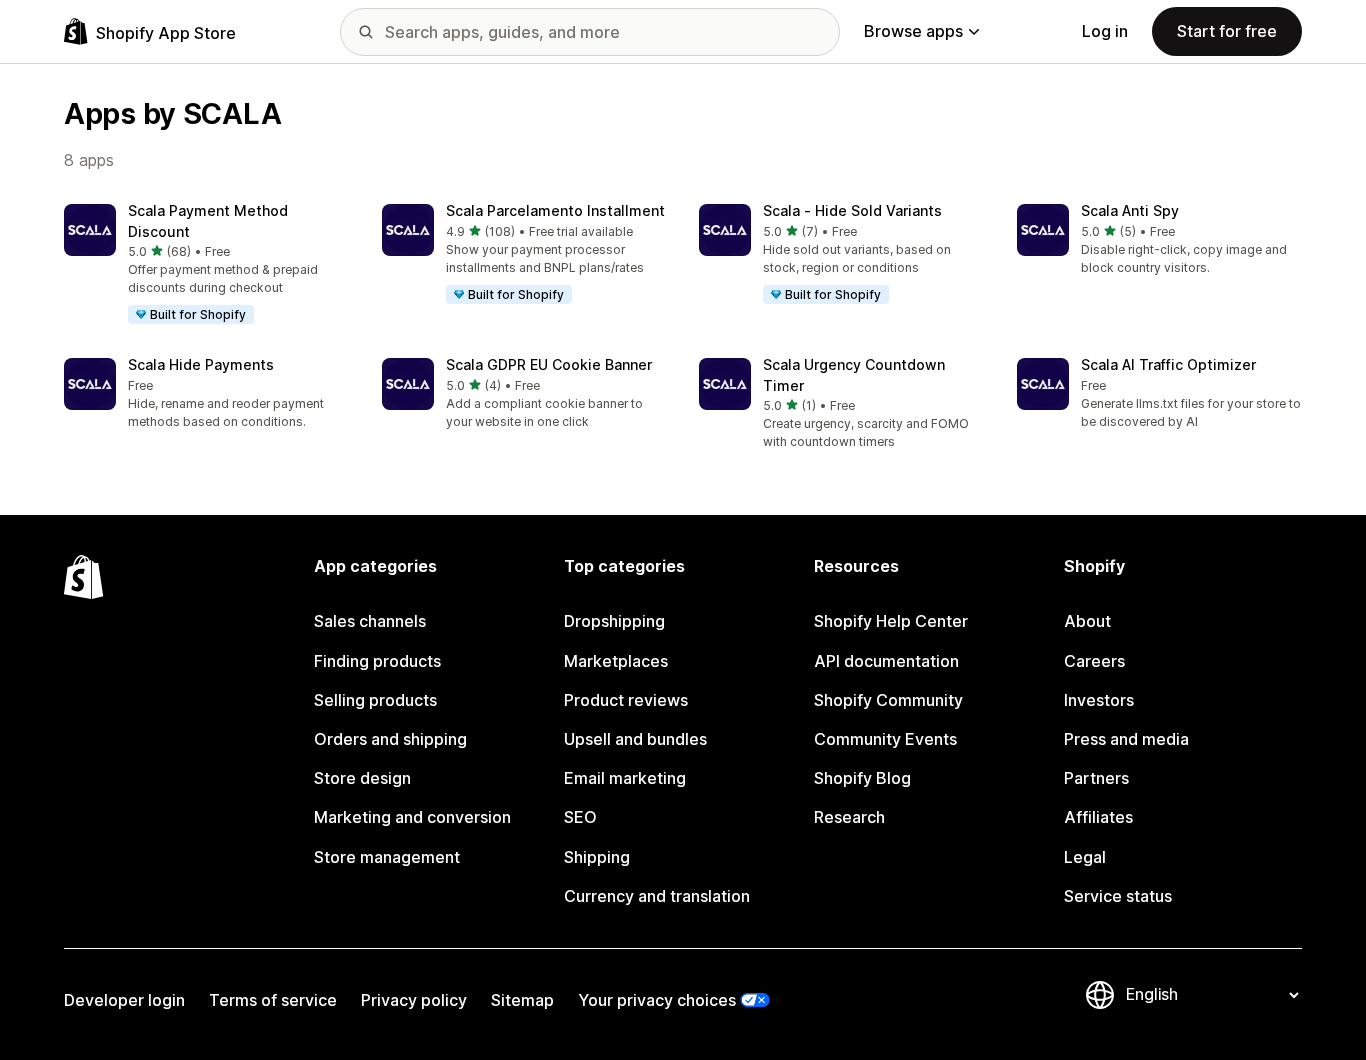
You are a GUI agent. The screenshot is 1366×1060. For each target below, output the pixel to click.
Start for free (1227, 31)
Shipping (597, 857)
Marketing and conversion (412, 817)
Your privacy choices (657, 1000)
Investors (1099, 700)
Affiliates (1098, 817)
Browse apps (913, 31)
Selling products (375, 700)
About (1087, 621)
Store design (362, 778)
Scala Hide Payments (201, 364)
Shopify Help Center (891, 621)
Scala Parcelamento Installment (555, 210)
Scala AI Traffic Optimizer (1168, 364)
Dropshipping (614, 621)
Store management (387, 857)
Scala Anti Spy (1130, 210)
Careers (1094, 661)
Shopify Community (888, 700)
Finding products (377, 661)
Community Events (885, 739)
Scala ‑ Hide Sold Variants (852, 210)
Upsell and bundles (635, 739)
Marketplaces (616, 661)
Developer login (124, 1000)
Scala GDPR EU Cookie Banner (549, 364)
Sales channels (370, 621)
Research (849, 817)
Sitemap (522, 1000)
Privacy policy (414, 1000)
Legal (1085, 857)
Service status (1118, 896)
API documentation (886, 661)
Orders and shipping (390, 739)
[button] (207, 265)
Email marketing (625, 778)
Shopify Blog (862, 778)
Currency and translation (657, 896)
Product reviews (626, 700)
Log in (1105, 31)
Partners (1096, 778)
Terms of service (273, 1000)
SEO (580, 817)
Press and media (1126, 739)
